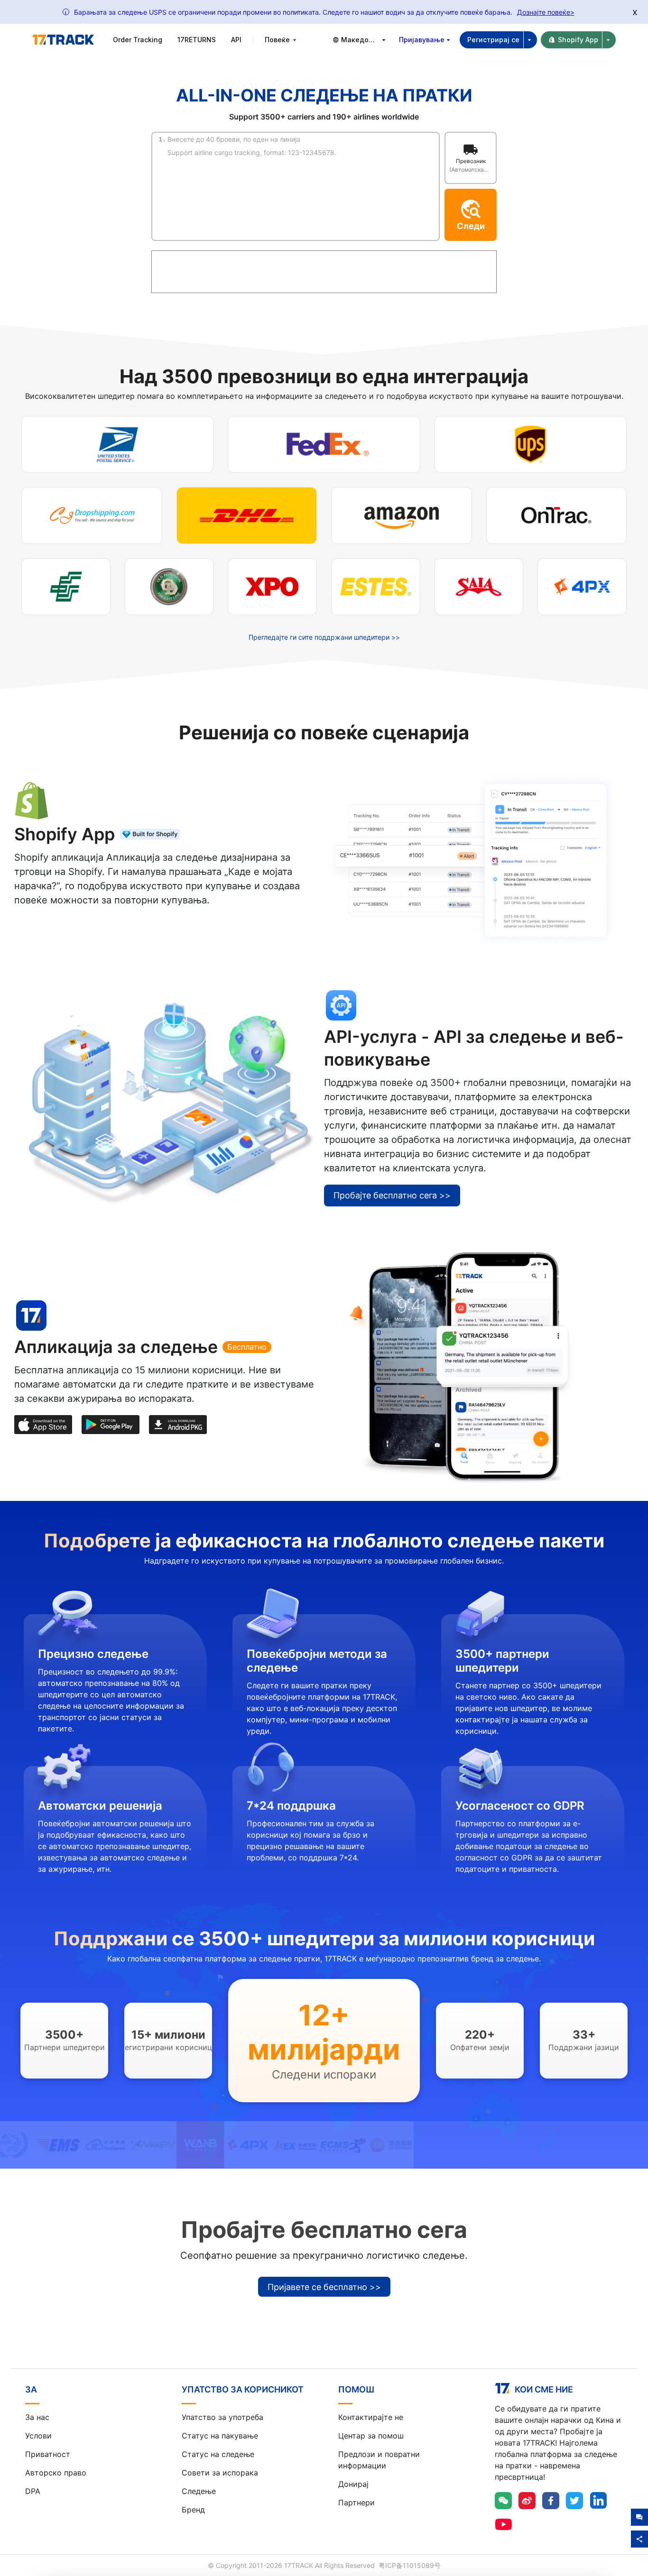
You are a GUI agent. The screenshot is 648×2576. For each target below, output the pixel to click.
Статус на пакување (220, 2436)
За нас (37, 2417)
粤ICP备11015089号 (410, 2565)
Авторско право (56, 2473)
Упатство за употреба (222, 2417)
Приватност (48, 2454)
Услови (38, 2436)
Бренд (193, 2510)
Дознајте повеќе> (546, 12)
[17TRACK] (63, 40)
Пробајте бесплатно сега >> (392, 1195)
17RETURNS (197, 40)
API (236, 40)
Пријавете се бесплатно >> (324, 2287)
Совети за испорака (220, 2473)
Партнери (356, 2502)
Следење (199, 2491)
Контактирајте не (371, 2417)
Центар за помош (371, 2436)
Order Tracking (138, 40)
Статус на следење (218, 2454)
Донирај (353, 2484)
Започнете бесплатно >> (75, 928)
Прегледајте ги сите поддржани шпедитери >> (324, 637)
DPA (33, 2491)
